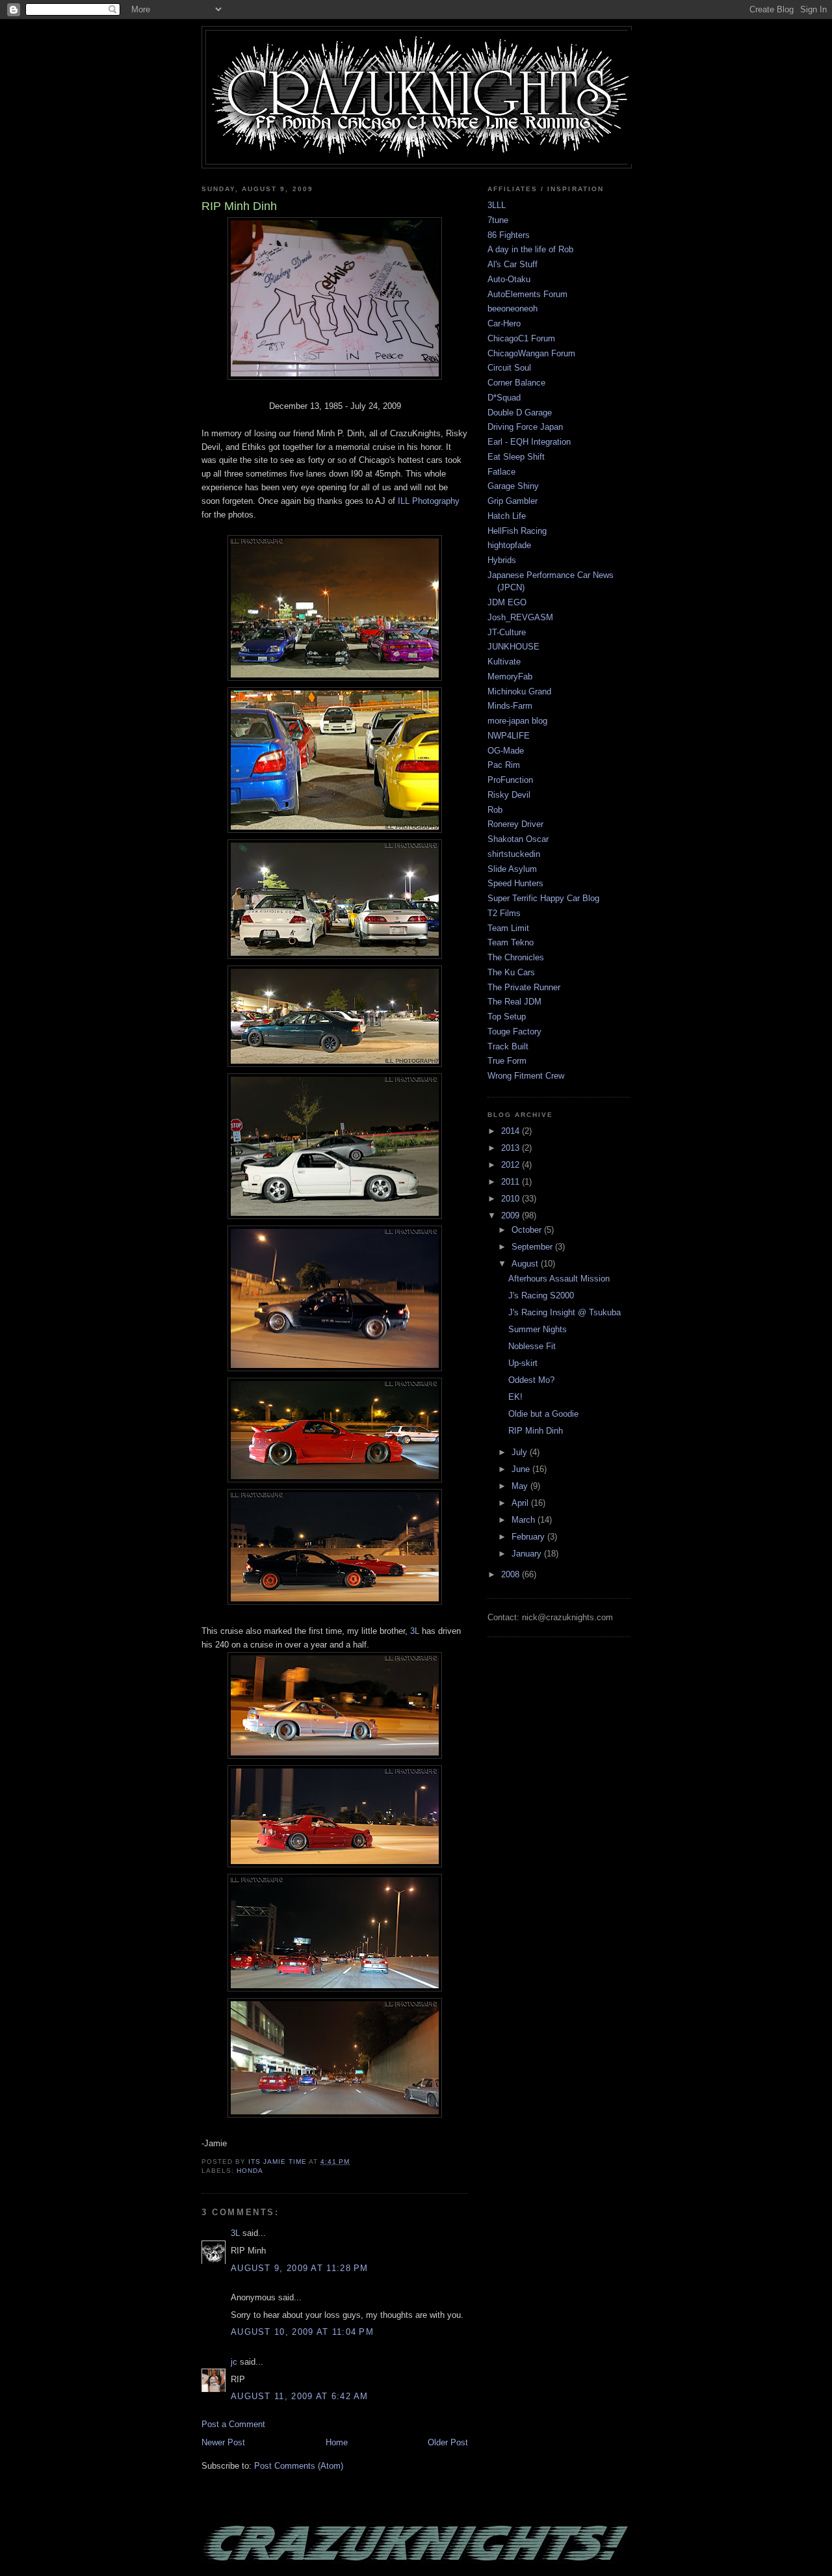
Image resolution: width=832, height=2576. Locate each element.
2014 (512, 1131)
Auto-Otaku (509, 279)
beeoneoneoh (513, 309)
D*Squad (504, 398)
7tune (498, 220)
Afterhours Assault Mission (559, 1279)
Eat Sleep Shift (516, 457)
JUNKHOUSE (513, 647)
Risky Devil (509, 795)
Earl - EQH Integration (529, 442)
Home (337, 2442)
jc (234, 2362)
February (529, 1537)
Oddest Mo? (531, 1380)
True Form (507, 1061)
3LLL (497, 205)
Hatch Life (507, 516)
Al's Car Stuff (513, 264)
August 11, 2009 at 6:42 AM (300, 2396)
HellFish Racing (517, 531)
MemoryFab (510, 677)
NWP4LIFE (509, 736)
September (533, 1247)
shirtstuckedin (514, 854)
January (528, 1554)
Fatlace (501, 472)
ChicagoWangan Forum (531, 353)
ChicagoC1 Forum (521, 338)
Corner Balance (516, 383)
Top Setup (507, 1017)
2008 (512, 1574)
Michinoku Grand (519, 691)
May (521, 1486)
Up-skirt (523, 1363)
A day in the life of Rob (530, 249)
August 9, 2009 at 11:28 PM (300, 2268)
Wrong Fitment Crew (526, 1076)
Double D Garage (520, 413)
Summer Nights (538, 1329)
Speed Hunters (515, 883)
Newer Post (223, 2442)
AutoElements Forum (527, 294)
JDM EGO (507, 602)
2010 (512, 1199)
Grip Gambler (513, 501)
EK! (515, 1397)
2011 (512, 1182)
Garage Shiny (513, 486)
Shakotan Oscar (518, 839)
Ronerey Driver (515, 824)
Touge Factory (514, 1032)
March (525, 1520)
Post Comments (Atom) (299, 2466)
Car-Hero (504, 323)
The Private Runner (524, 987)
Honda (250, 2171)
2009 (512, 1216)
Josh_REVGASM (520, 617)
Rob (495, 810)
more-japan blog (517, 721)
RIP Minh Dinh (536, 1431)
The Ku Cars (511, 972)
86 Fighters (509, 235)
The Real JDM (514, 1002)
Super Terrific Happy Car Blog (543, 898)
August (526, 1264)
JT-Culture (507, 632)
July (521, 1452)
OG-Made (506, 751)
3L (415, 1631)
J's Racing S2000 (541, 1295)
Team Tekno (511, 942)
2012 (512, 1165)
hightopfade (509, 545)
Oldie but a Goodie (543, 1414)
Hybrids (502, 560)
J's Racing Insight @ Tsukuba (565, 1312)
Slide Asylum (512, 869)
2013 (512, 1148)
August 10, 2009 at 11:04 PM (302, 2332)
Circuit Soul (509, 368)
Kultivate (504, 662)
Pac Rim (504, 765)
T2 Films (504, 913)
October (528, 1230)
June (522, 1469)
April (521, 1503)
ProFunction (510, 780)
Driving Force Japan (525, 427)
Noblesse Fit (532, 1346)
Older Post (448, 2442)
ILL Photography (429, 501)
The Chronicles (516, 957)
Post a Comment (233, 2424)
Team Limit (508, 928)
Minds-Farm (510, 706)
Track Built (508, 1046)
